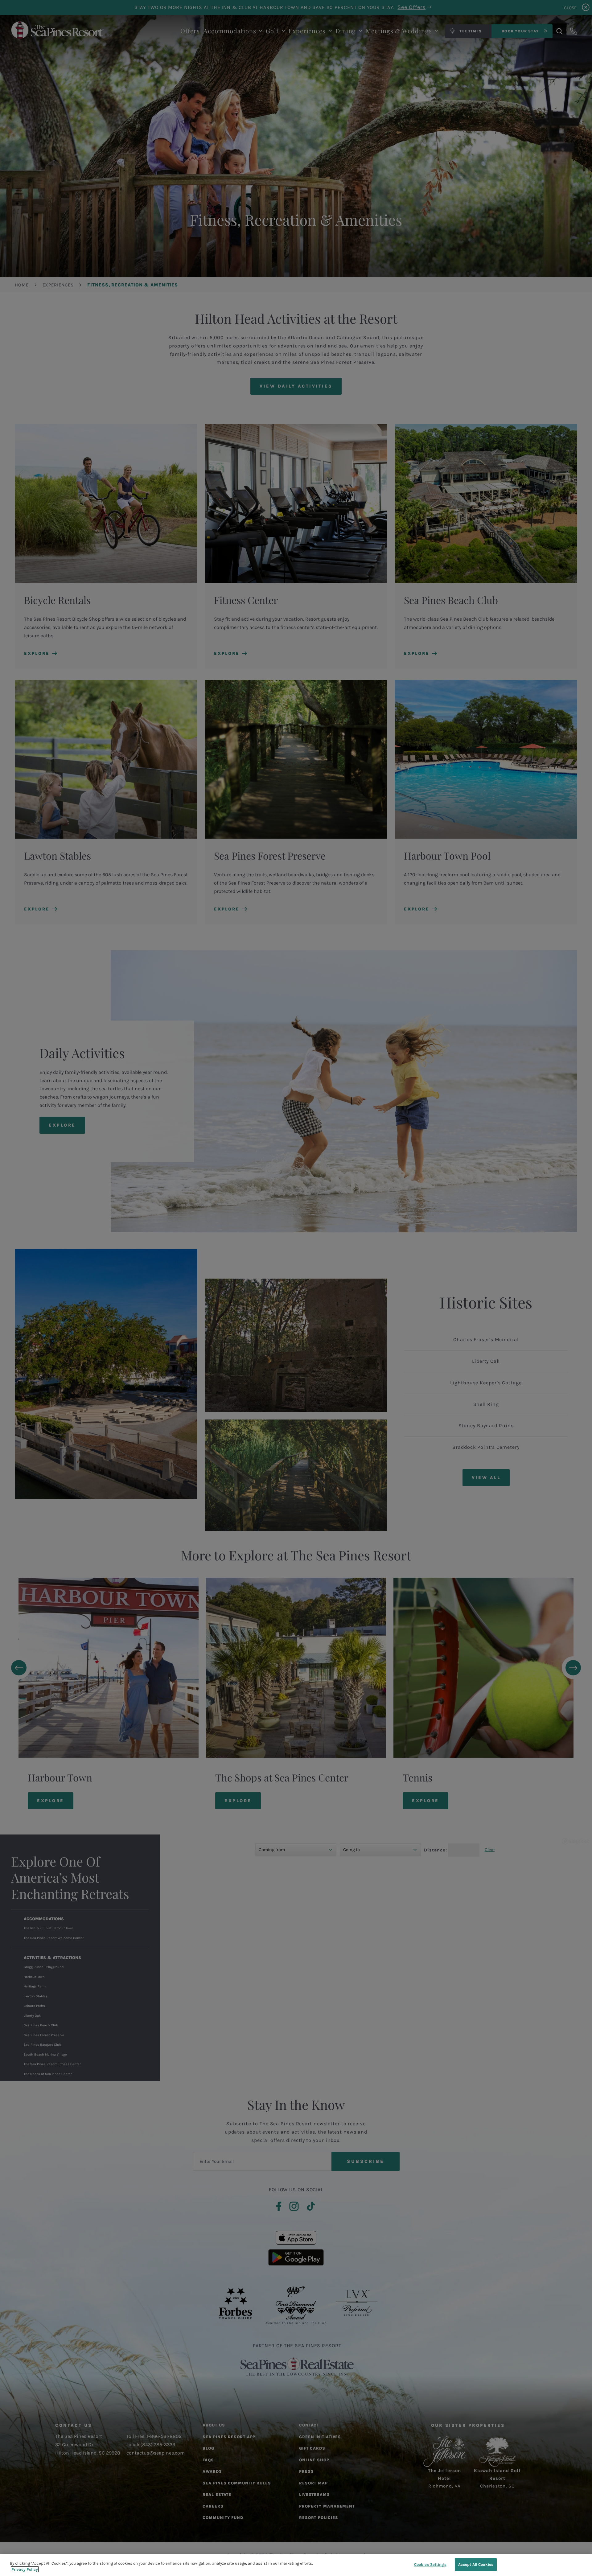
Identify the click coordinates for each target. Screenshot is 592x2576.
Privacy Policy (25, 2569)
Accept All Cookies (476, 2564)
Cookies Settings (430, 2564)
